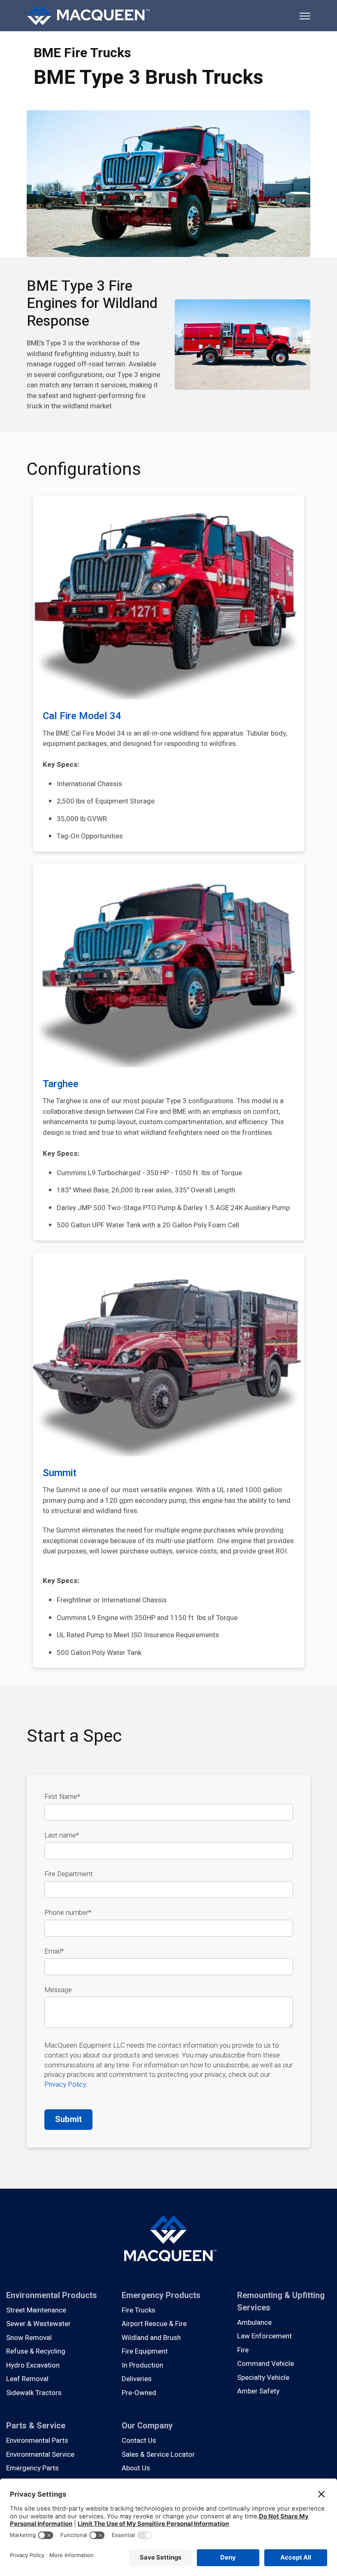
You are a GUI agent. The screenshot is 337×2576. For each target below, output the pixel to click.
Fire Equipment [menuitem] (145, 2351)
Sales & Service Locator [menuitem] (158, 2454)
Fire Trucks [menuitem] (138, 2310)
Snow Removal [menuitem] (29, 2338)
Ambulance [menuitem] (254, 2323)
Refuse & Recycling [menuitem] (36, 2351)
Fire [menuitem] (243, 2350)
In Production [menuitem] (142, 2365)
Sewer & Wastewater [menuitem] (38, 2324)
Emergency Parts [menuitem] (32, 2468)
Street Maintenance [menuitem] (36, 2310)
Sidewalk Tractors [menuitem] (34, 2393)
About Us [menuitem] (136, 2468)
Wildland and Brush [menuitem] (151, 2338)
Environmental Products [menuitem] (52, 2295)
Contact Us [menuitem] (139, 2441)
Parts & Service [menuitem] (36, 2426)
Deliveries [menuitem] (137, 2379)
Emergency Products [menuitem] (161, 2295)
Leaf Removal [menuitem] (27, 2379)
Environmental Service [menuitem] (40, 2454)
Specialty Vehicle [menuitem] (263, 2378)
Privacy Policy (65, 2084)
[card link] (168, 674)
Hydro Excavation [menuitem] (33, 2365)
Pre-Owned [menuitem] (139, 2393)
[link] (88, 15)
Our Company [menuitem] (147, 2426)
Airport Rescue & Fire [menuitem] (154, 2324)
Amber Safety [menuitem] (258, 2391)
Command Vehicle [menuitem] (265, 2364)
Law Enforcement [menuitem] (264, 2336)
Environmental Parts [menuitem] (37, 2441)
